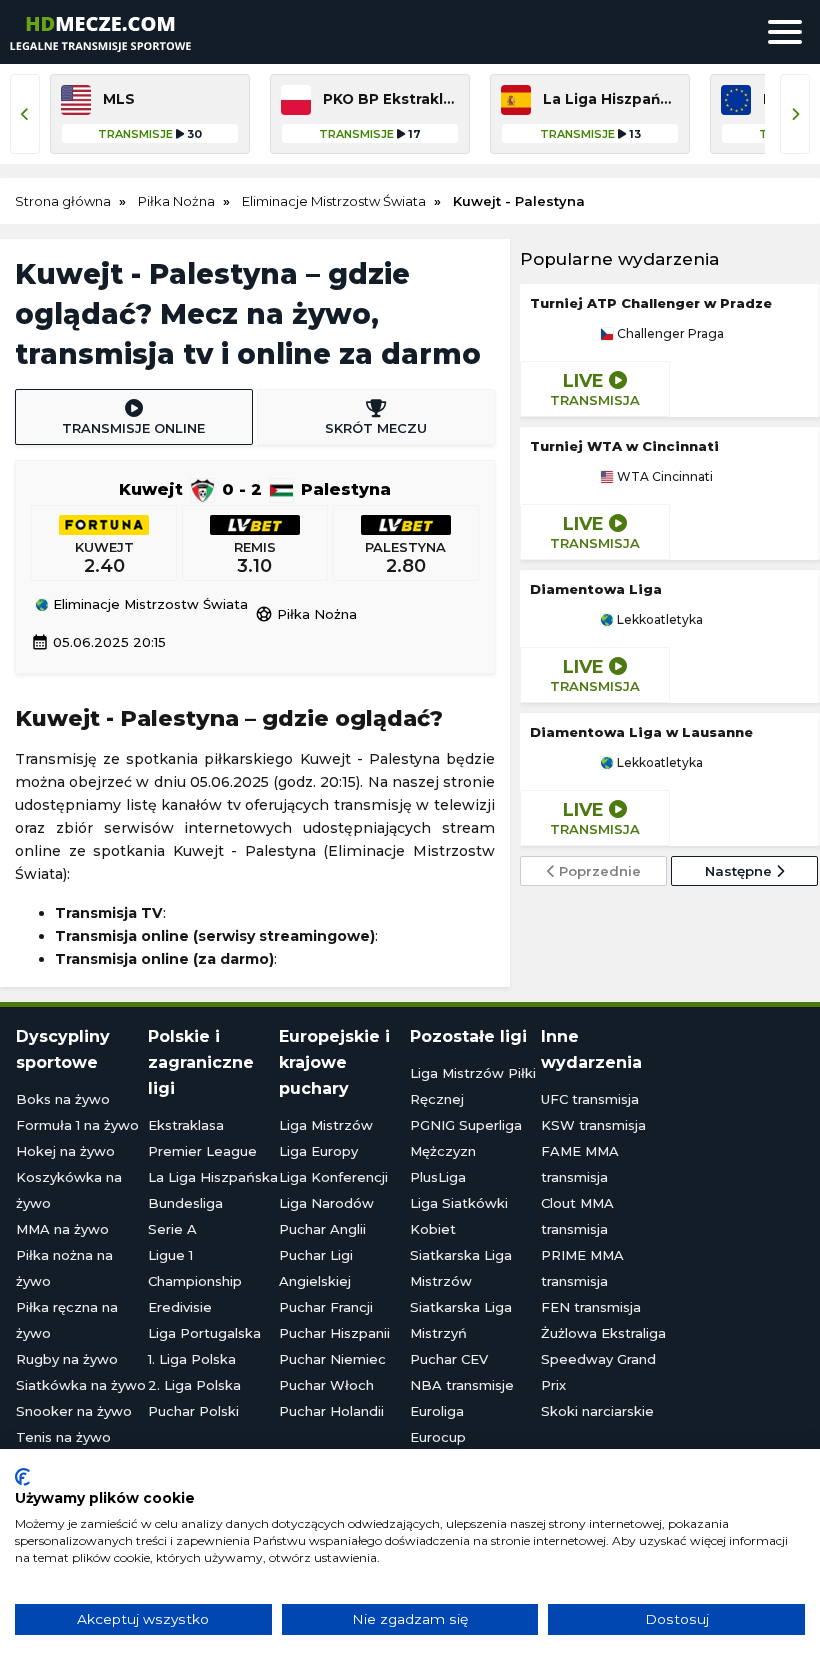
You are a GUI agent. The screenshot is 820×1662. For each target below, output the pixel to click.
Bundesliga (185, 1203)
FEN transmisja (591, 1307)
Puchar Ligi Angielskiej (316, 1268)
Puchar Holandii (331, 1411)
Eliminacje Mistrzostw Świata (148, 605)
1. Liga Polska (192, 1359)
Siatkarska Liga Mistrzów (461, 1268)
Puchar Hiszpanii (334, 1333)
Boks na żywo (63, 1099)
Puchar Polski (193, 1411)
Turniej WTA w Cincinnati (624, 446)
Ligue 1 (170, 1255)
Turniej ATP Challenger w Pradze (651, 303)
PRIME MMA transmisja (582, 1268)
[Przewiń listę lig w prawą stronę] (795, 114)
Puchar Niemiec (332, 1359)
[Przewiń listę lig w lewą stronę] (25, 114)
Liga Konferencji (333, 1177)
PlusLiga (438, 1177)
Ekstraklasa (186, 1125)
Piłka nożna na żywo (64, 1268)
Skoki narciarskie (597, 1411)
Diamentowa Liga (596, 589)
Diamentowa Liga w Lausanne (641, 732)
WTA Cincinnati (663, 477)
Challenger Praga (669, 334)
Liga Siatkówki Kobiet (459, 1216)
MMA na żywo (62, 1229)
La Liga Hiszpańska (213, 1177)
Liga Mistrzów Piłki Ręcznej (473, 1086)
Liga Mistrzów (326, 1125)
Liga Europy (318, 1151)
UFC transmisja (590, 1099)
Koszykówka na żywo (69, 1190)
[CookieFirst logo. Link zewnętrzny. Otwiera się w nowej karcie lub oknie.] (22, 1477)
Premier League (202, 1151)
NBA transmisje (462, 1385)
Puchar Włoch (326, 1385)
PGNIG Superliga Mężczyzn (466, 1138)
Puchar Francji (326, 1307)
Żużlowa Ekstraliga (603, 1333)
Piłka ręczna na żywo (67, 1320)
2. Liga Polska (194, 1385)
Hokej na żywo (65, 1151)
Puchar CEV (449, 1359)
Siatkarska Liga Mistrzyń (461, 1320)
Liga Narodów (326, 1203)
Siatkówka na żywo (81, 1385)
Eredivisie (180, 1307)
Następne (740, 871)
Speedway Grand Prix (598, 1372)
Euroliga (437, 1411)
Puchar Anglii (322, 1229)
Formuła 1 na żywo (77, 1125)
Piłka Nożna (306, 614)
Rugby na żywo (67, 1359)
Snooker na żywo (74, 1411)
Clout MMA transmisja (577, 1216)
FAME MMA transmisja (580, 1164)
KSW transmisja (593, 1125)
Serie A (172, 1229)
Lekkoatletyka (658, 620)
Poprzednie (598, 871)
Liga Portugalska (204, 1333)
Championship (195, 1281)
